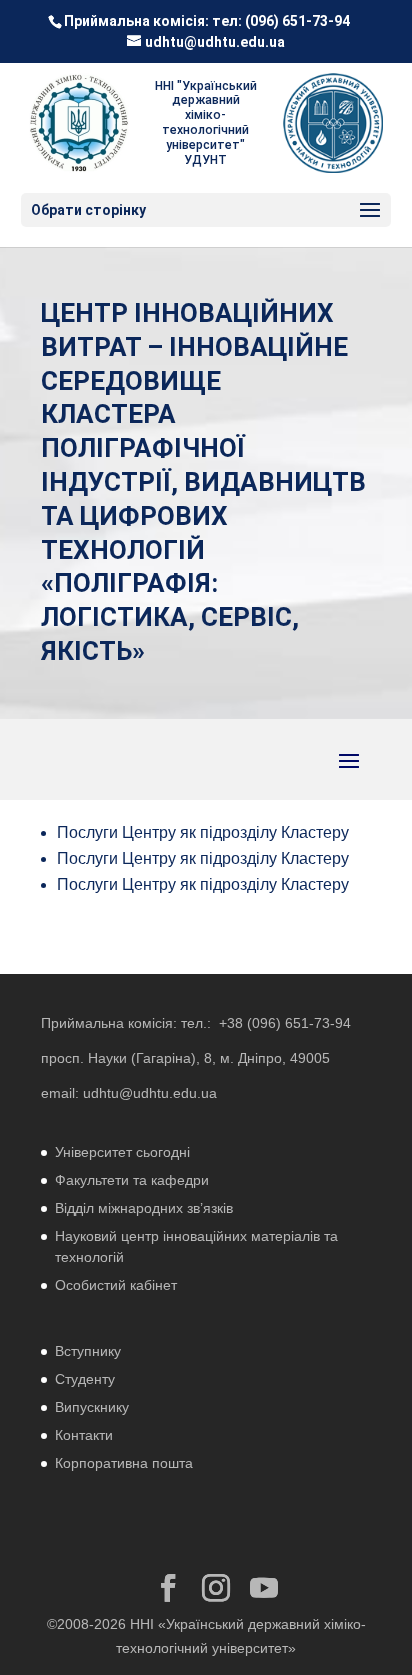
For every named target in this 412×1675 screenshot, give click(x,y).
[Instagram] (216, 1588)
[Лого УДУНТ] (333, 123)
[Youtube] (264, 1588)
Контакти (84, 1435)
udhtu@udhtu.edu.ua (150, 1093)
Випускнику (92, 1407)
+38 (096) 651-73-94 (285, 1023)
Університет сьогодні (122, 1152)
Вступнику (88, 1351)
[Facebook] (168, 1588)
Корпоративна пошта (124, 1463)
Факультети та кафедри (132, 1180)
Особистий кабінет (116, 1285)
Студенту (85, 1379)
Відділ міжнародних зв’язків (144, 1208)
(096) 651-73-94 (297, 21)
